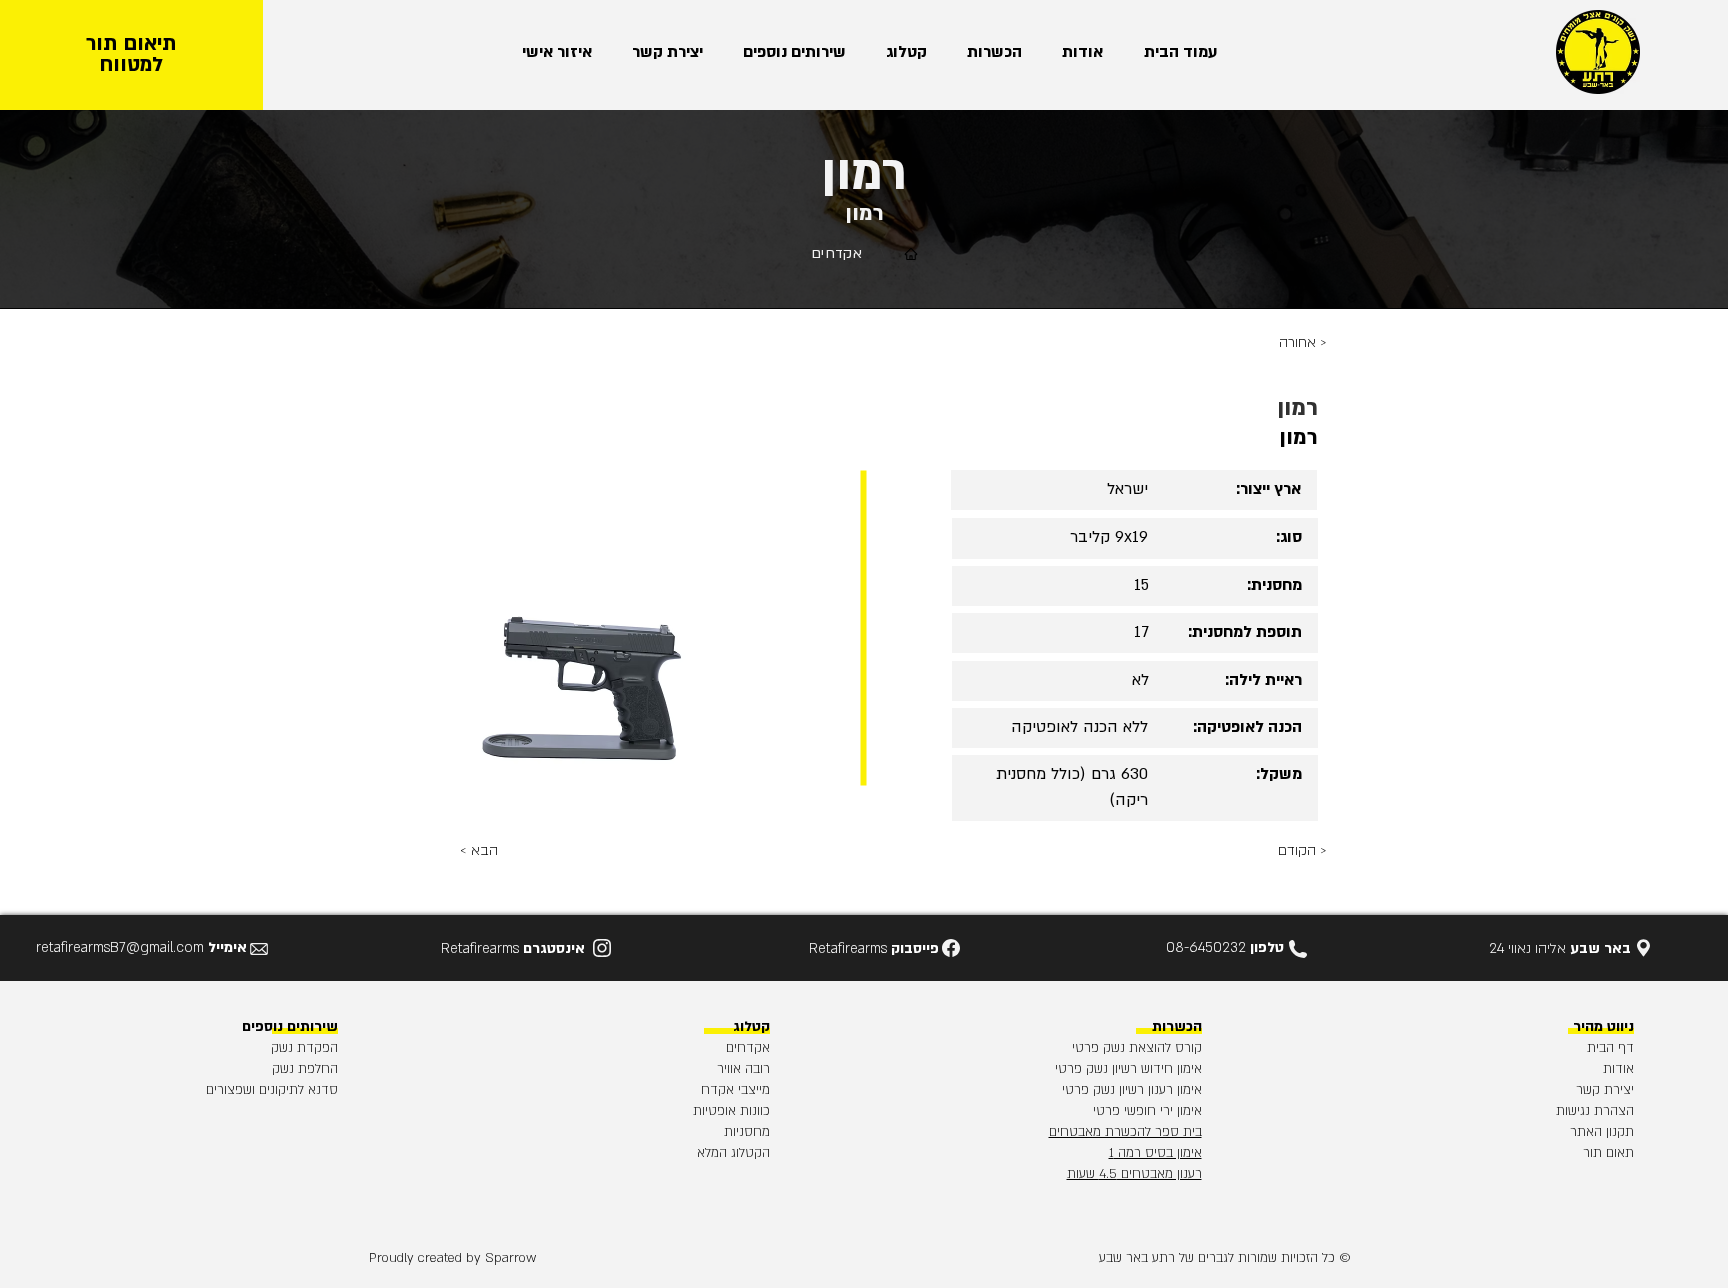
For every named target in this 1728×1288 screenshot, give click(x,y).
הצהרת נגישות (1595, 1111)
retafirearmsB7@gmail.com (120, 947)
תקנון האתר (1602, 1132)
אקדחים (748, 1048)
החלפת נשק (305, 1069)
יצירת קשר (1605, 1090)
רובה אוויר (743, 1069)
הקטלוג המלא (733, 1153)
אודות (1618, 1069)
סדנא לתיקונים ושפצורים (272, 1090)
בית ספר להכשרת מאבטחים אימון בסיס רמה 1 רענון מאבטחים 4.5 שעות (1125, 1153)
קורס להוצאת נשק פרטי (1137, 1048)
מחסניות (747, 1132)
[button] (989, 52)
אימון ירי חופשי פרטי (1147, 1111)
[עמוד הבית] (911, 254)
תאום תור (1608, 1153)
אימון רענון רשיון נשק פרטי (1132, 1090)
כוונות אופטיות (731, 1111)
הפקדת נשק (304, 1048)
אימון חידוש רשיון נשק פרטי (1128, 1069)
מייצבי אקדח (735, 1090)
